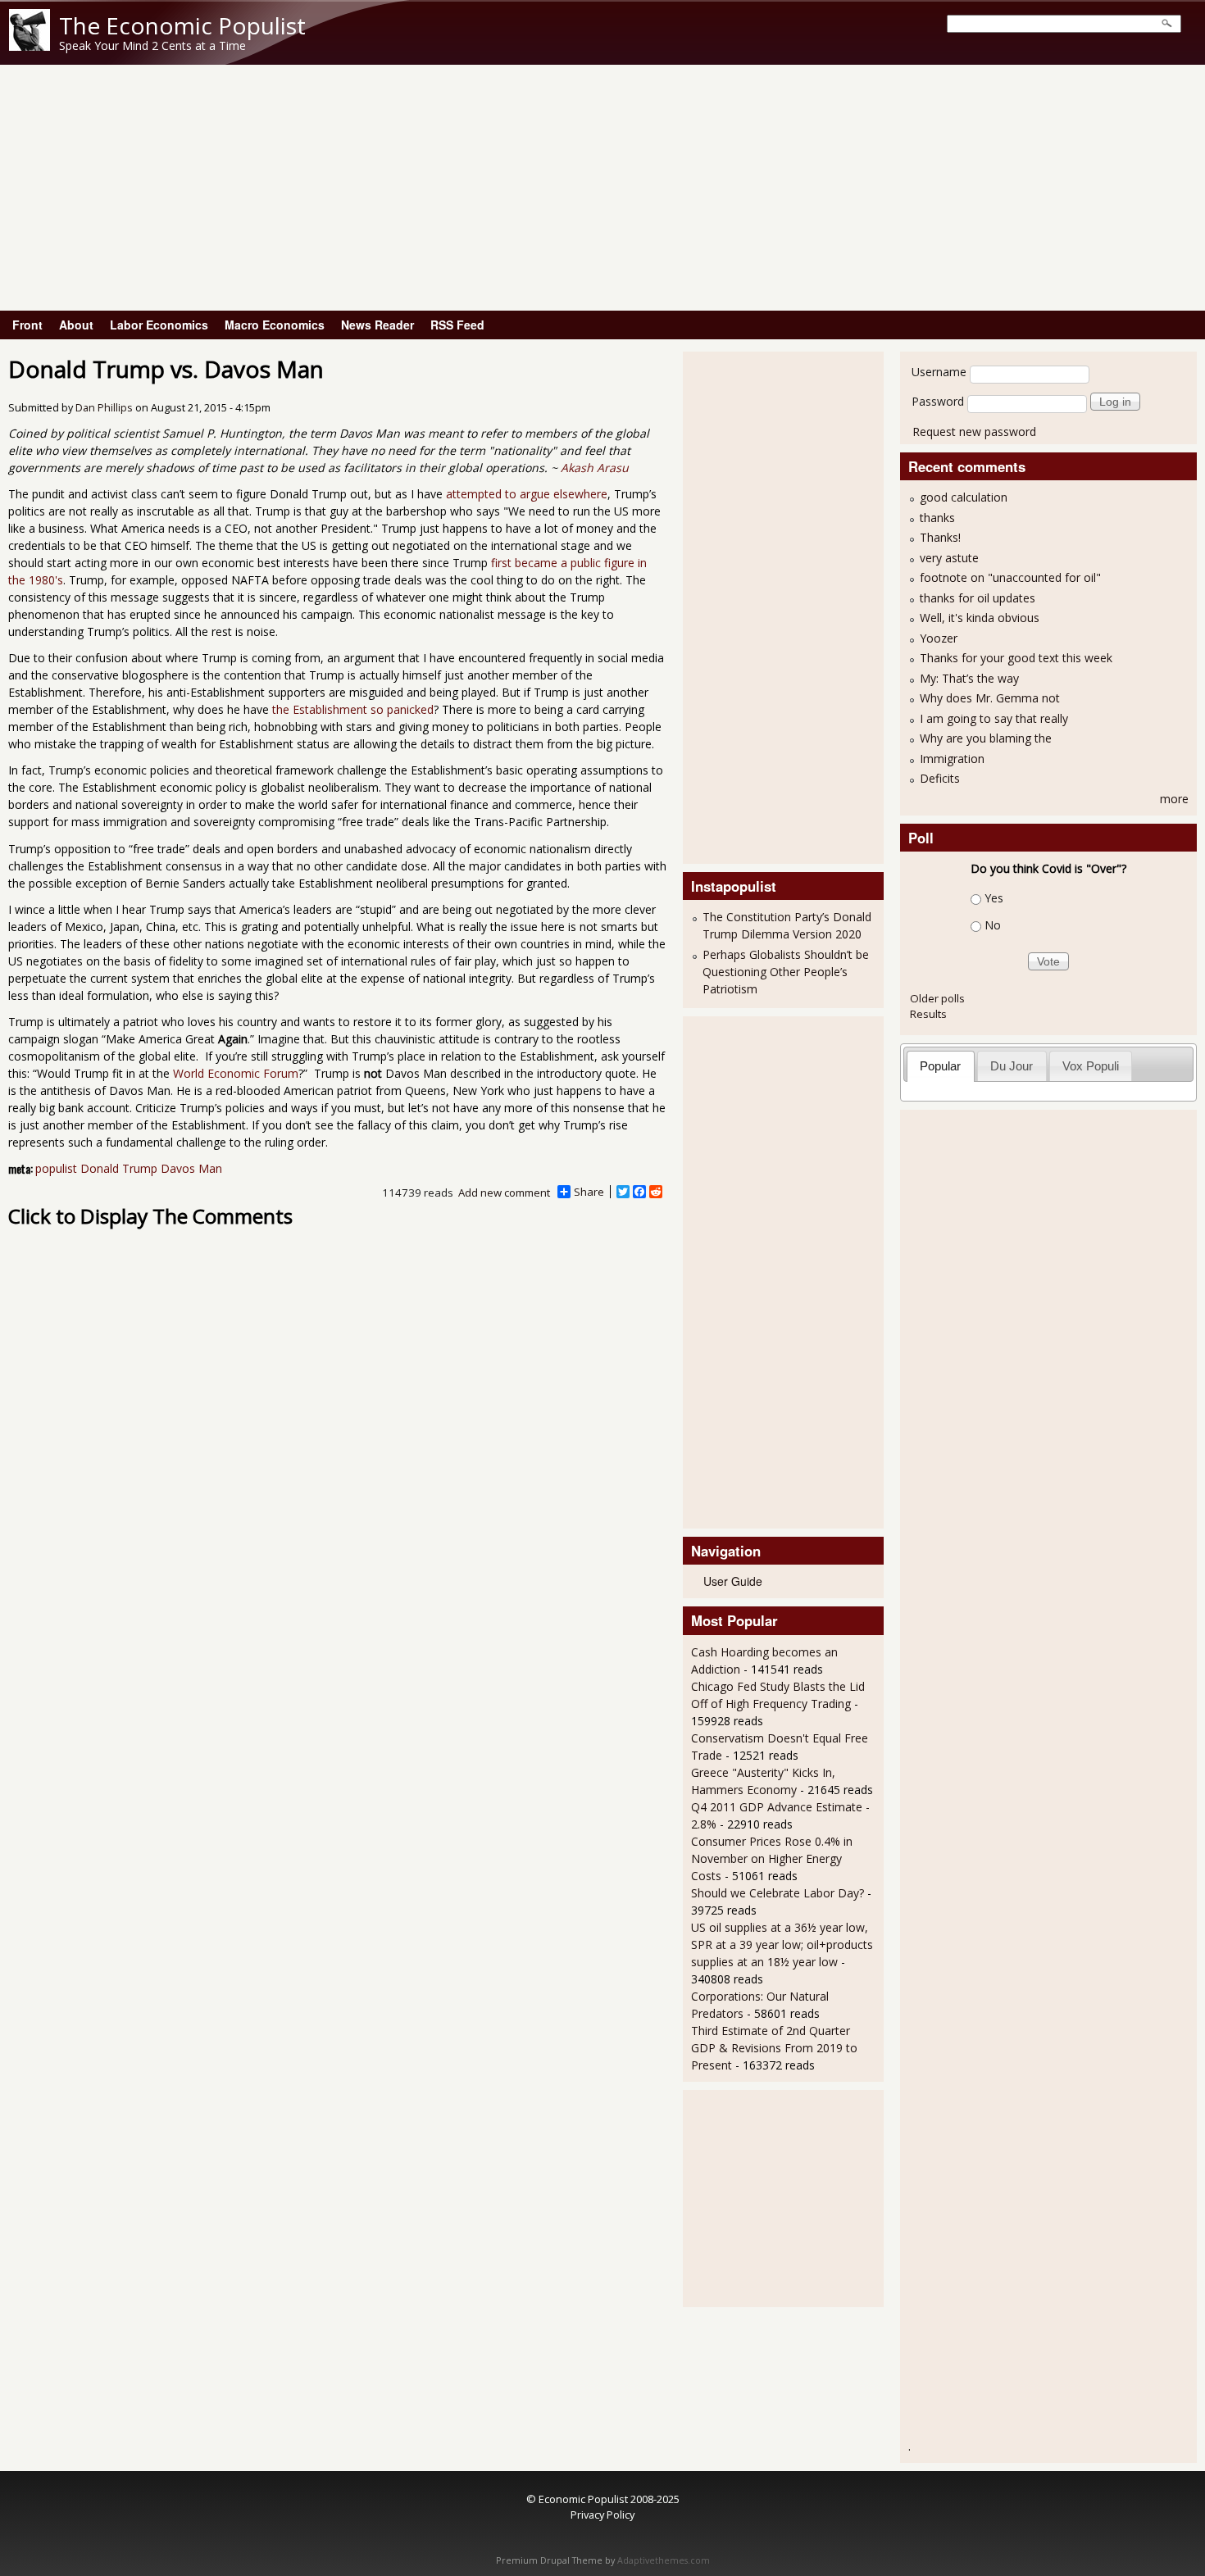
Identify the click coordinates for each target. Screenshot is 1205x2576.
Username (939, 372)
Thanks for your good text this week (1016, 658)
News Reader (377, 325)
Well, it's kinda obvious (980, 618)
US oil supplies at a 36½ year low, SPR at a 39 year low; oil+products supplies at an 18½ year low (782, 1944)
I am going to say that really (994, 718)
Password (938, 401)
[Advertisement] (602, 188)
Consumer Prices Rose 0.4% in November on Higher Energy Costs (772, 1858)
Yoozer (939, 638)
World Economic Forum (236, 1073)
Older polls (937, 998)
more (1174, 799)
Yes (994, 898)
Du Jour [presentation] (1012, 1066)
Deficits (940, 778)
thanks (937, 518)
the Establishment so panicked (353, 709)
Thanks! (940, 537)
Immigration (952, 759)
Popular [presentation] (940, 1066)
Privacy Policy (602, 2515)
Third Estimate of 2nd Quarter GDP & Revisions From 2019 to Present (774, 2048)
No (993, 925)
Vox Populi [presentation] (1091, 1066)
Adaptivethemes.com (664, 2560)
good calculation (964, 497)
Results (928, 1014)
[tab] (941, 1066)
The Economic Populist (182, 25)
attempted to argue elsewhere (527, 494)
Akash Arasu (595, 468)
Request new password (974, 432)
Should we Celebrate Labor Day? (778, 1893)
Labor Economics (159, 325)
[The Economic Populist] (30, 46)
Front (27, 325)
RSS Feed (457, 325)
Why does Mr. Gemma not (990, 698)
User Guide (733, 1581)
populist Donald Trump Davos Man (129, 1168)
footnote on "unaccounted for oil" (1010, 577)
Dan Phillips (104, 408)
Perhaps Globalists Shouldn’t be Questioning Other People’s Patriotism (786, 972)
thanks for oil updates (978, 598)
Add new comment (504, 1193)
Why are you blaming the (986, 738)
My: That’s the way (969, 678)
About (76, 325)
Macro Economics (275, 325)
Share (589, 1192)
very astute (949, 558)
